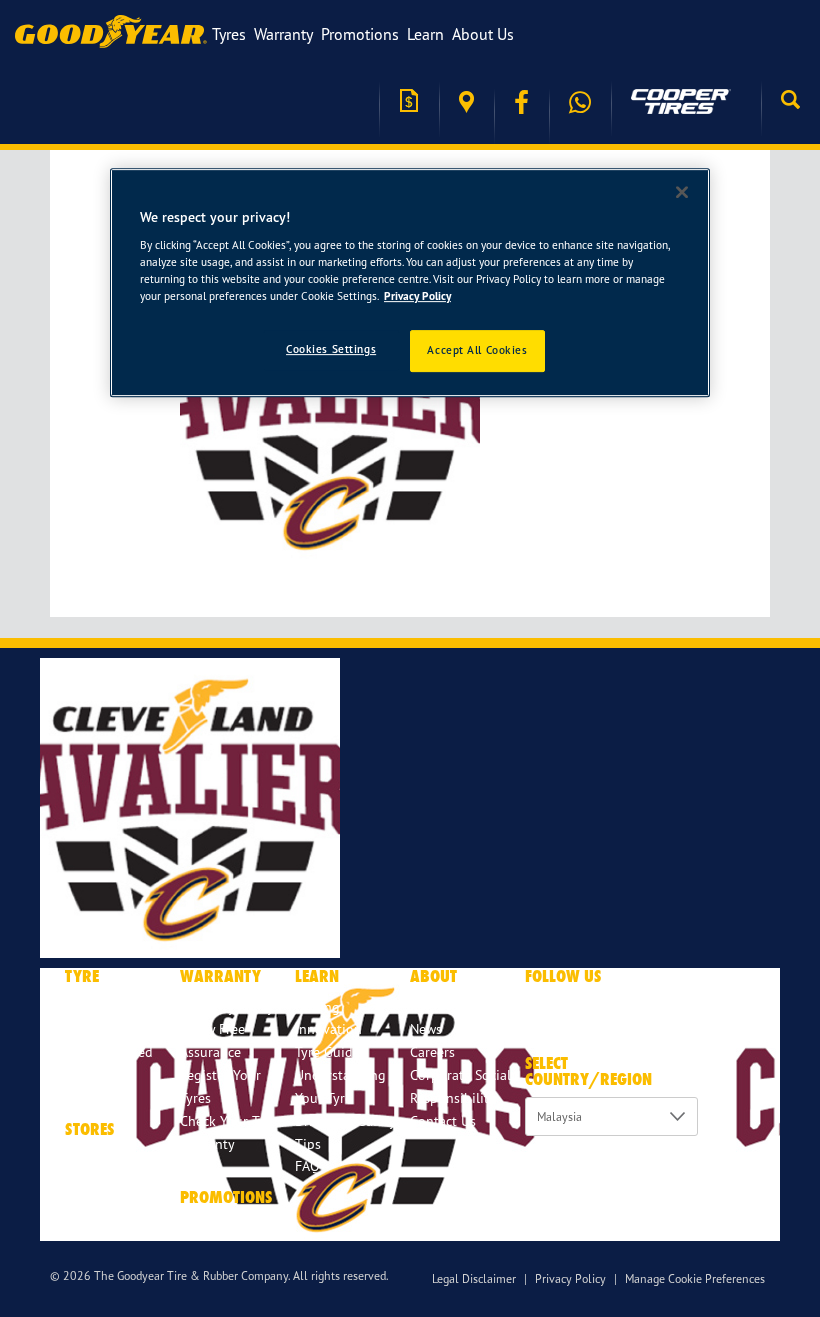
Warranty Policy (227, 1006)
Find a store (466, 102)
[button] (790, 102)
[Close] (682, 192)
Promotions (360, 34)
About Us (483, 34)
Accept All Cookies (477, 351)
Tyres (229, 34)
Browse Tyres (104, 1006)
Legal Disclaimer (474, 1278)
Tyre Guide (327, 1051)
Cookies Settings (331, 350)
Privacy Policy (570, 1278)
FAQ (307, 1165)
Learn (425, 34)
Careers (432, 1051)
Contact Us (443, 1120)
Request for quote (409, 102)
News (426, 1028)
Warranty (283, 34)
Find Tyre (93, 1028)
